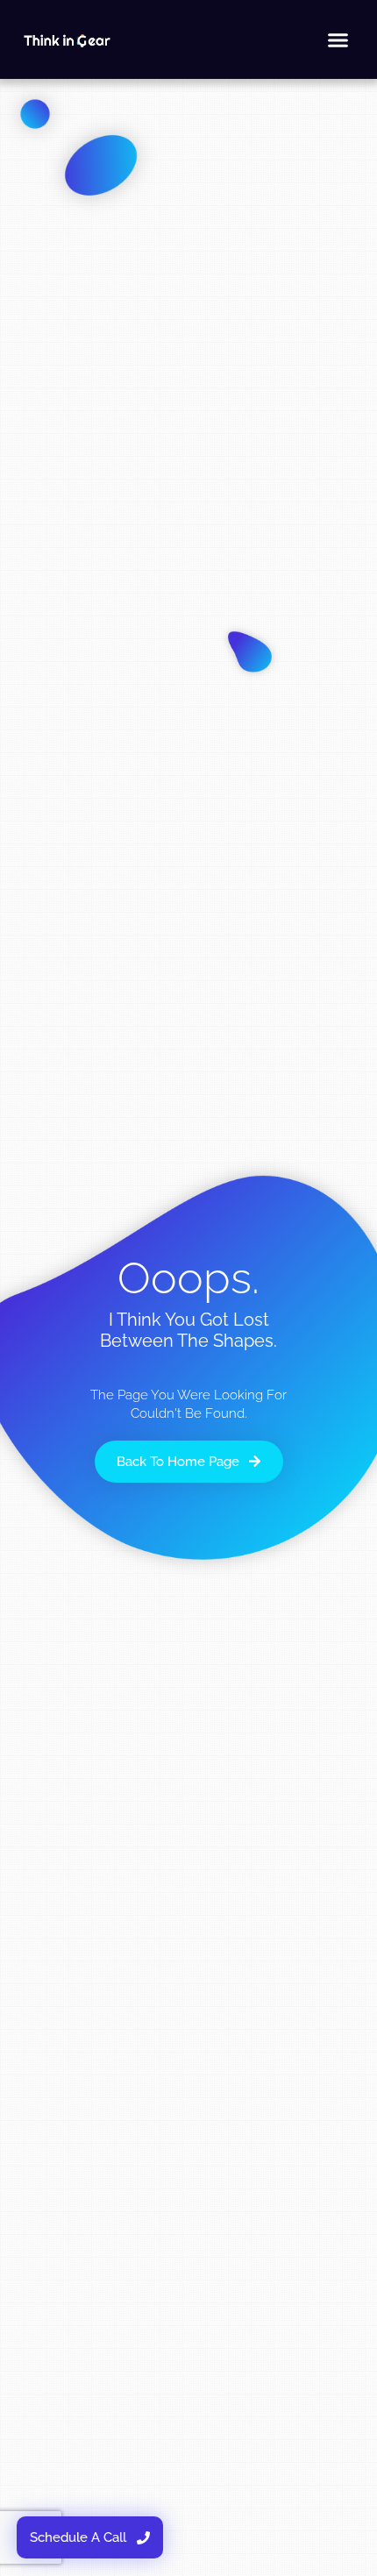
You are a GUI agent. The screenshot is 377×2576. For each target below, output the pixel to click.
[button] (338, 39)
